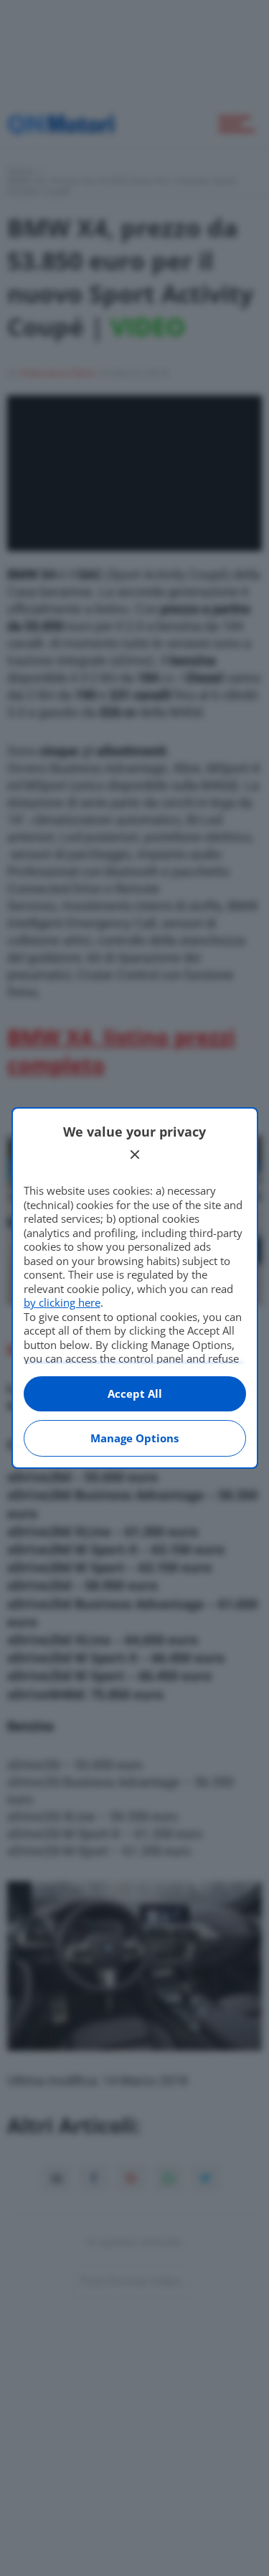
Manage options (134, 1438)
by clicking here (62, 1302)
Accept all (135, 1393)
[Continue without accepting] (135, 1155)
